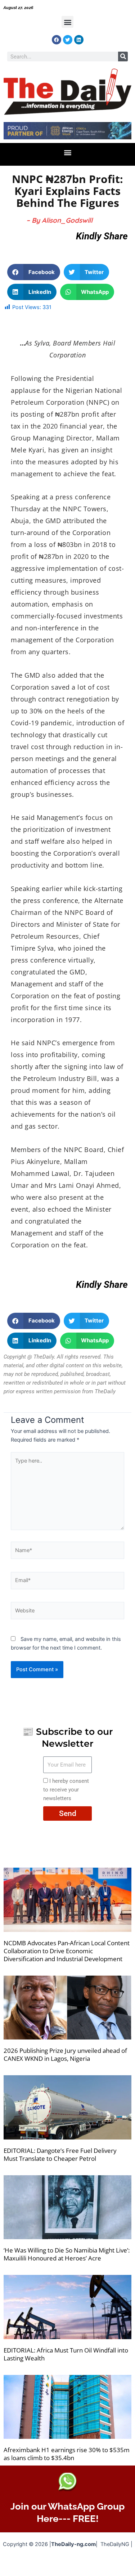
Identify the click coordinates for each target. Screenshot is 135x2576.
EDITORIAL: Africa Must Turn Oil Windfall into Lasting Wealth (66, 2354)
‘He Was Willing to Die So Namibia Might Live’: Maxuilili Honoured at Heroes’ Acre (67, 2254)
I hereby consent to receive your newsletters (66, 1790)
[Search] (123, 57)
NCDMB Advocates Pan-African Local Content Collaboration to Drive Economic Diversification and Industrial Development (67, 1951)
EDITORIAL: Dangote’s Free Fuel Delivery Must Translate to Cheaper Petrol (60, 2154)
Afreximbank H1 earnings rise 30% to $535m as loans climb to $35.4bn (67, 2454)
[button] (67, 22)
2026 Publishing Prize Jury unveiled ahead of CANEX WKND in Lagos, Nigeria (65, 2054)
